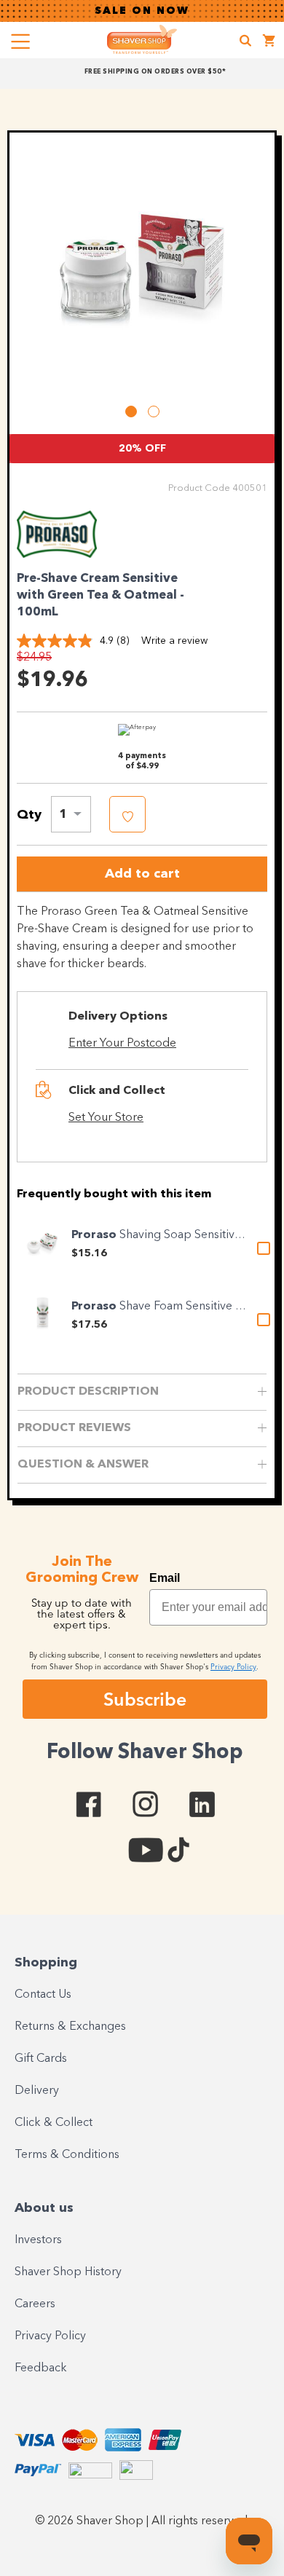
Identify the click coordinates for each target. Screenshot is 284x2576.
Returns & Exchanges (70, 2027)
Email (165, 1578)
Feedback (41, 2368)
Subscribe (145, 1699)
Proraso (95, 1235)
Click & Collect (54, 2123)
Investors (38, 2240)
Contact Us (43, 1995)
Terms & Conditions (67, 2155)
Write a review (174, 641)
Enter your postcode (122, 1044)
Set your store (106, 1118)
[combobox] (71, 814)
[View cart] (269, 43)
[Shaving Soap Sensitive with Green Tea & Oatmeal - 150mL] (42, 1244)
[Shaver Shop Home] (142, 39)
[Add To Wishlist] (127, 814)
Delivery (37, 2091)
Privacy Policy (50, 2336)
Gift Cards (41, 2059)
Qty (29, 815)
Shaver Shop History (68, 2272)
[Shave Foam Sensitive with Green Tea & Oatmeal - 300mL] (42, 1315)
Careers (35, 2304)
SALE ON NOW (142, 11)
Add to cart (142, 874)
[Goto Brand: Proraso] (57, 554)
